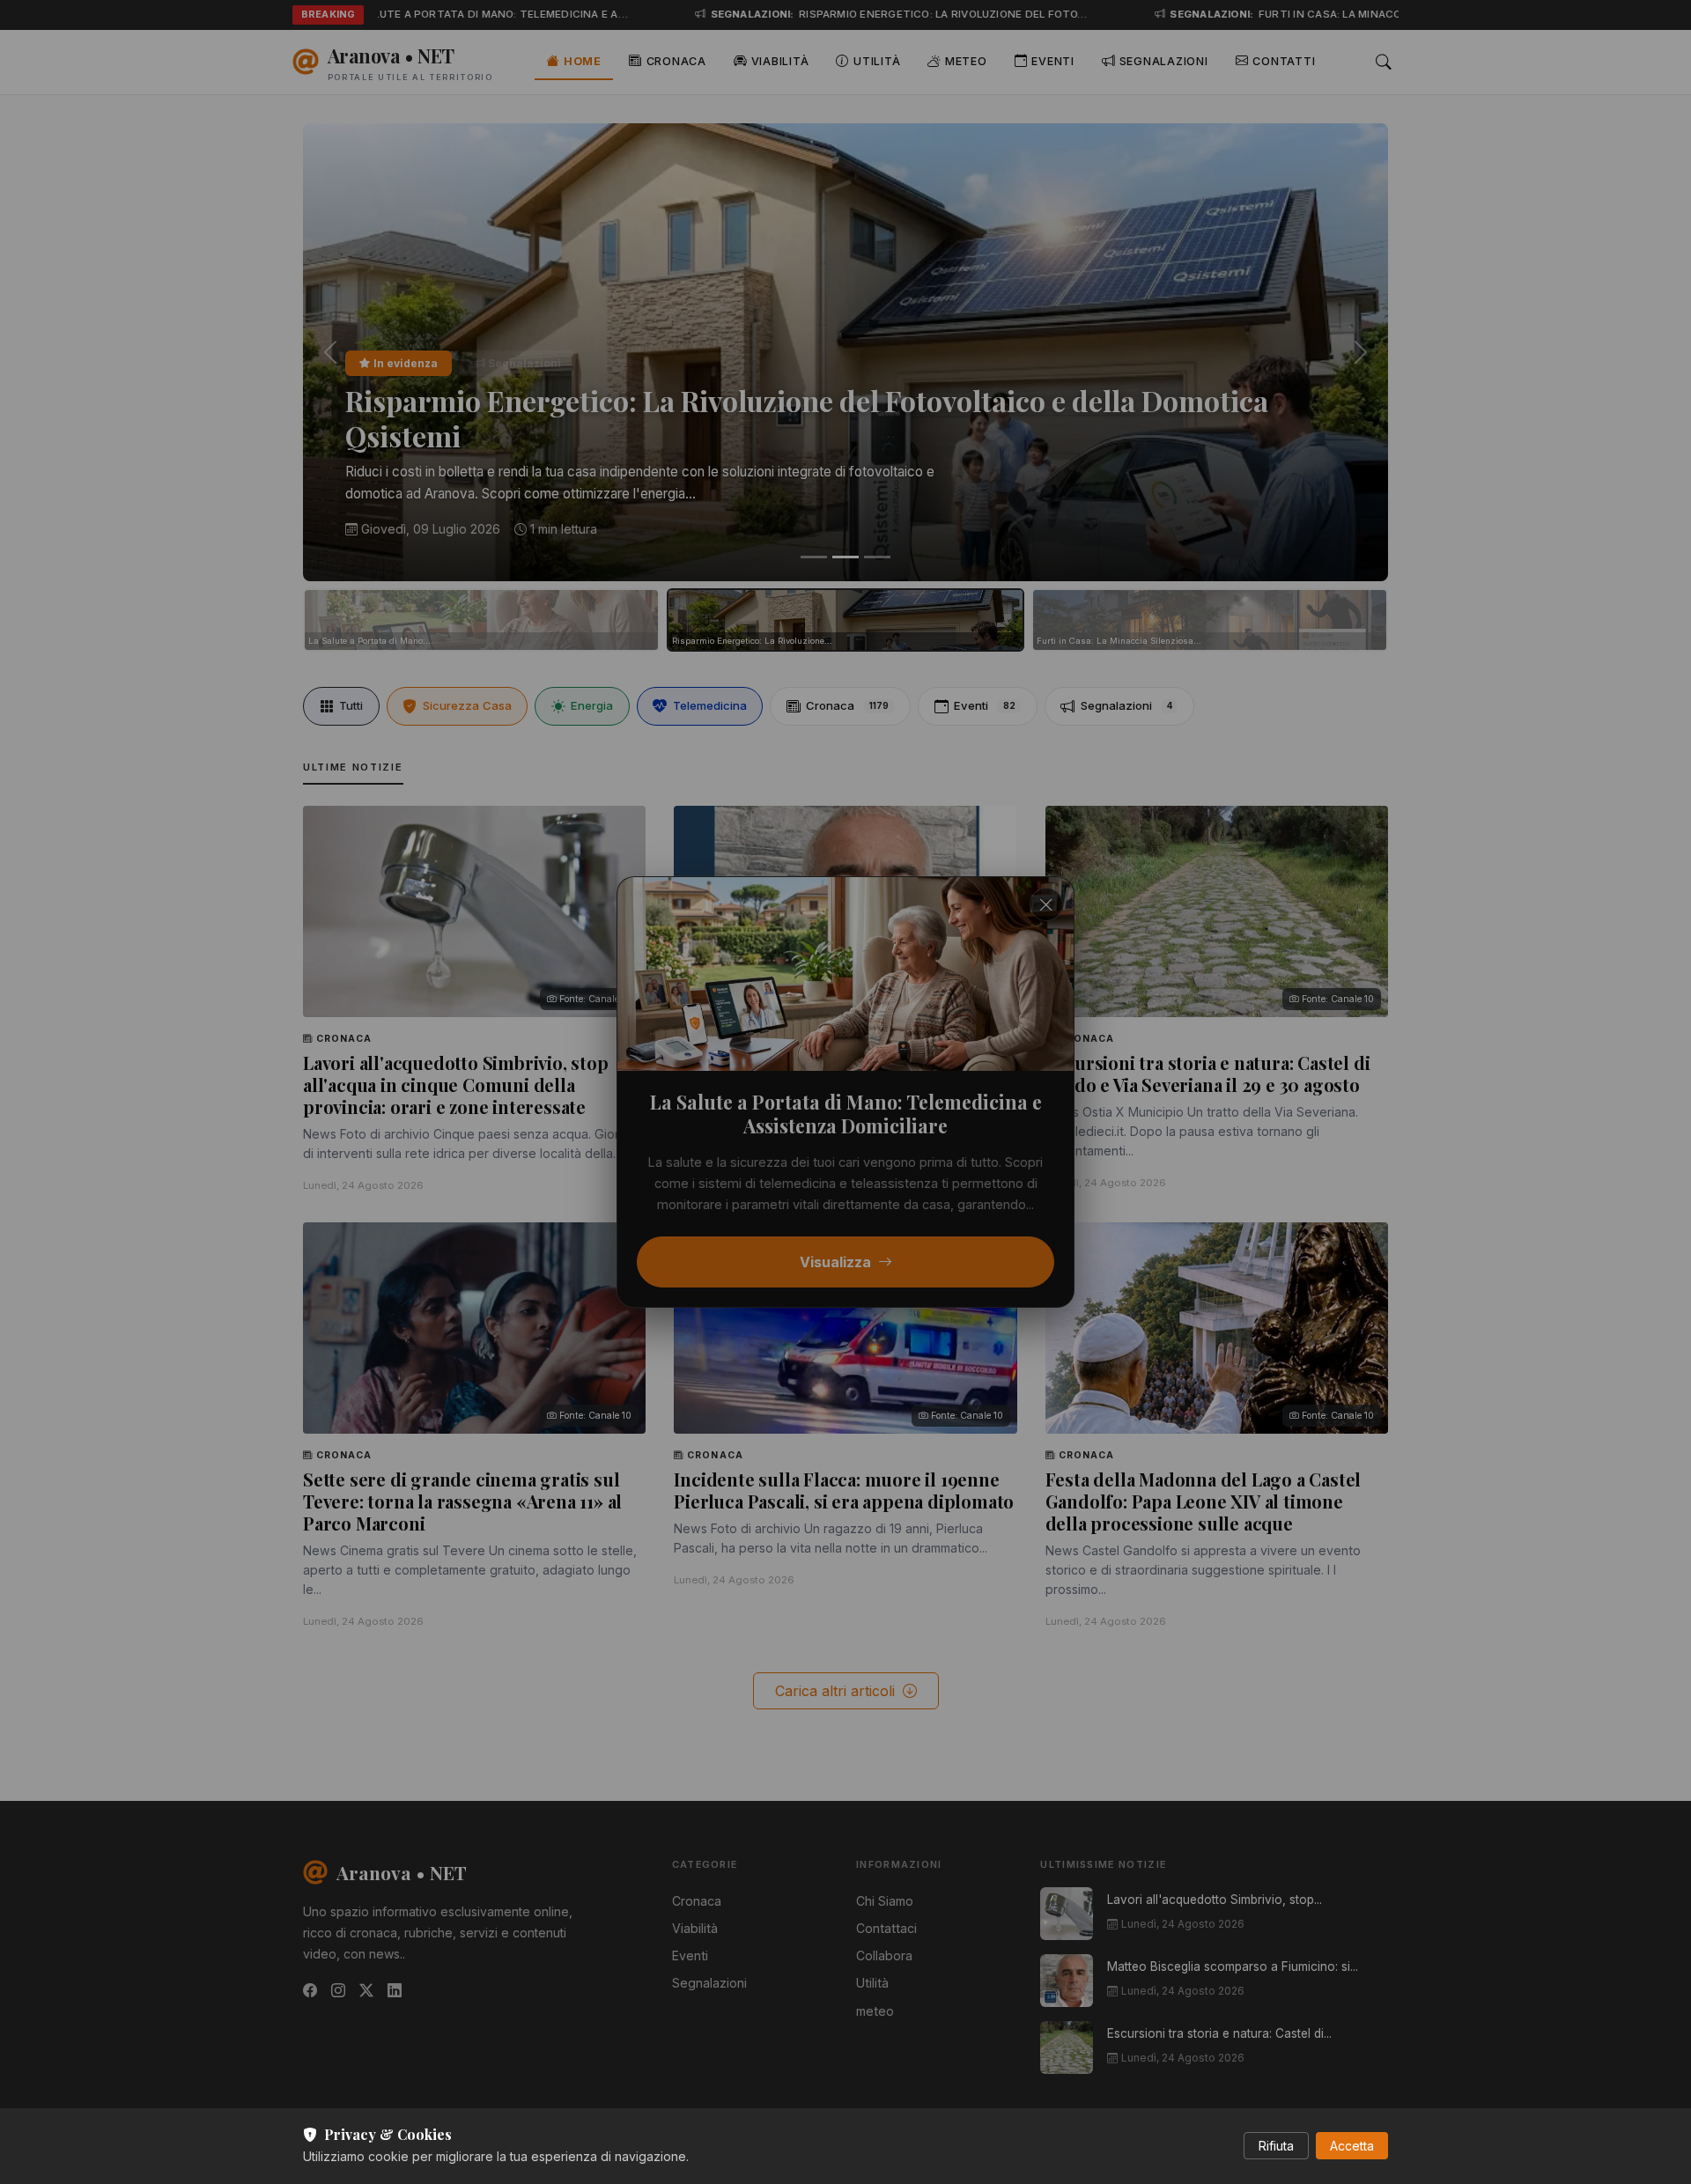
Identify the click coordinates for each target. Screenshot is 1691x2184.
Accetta (1352, 2146)
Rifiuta (1276, 2146)
